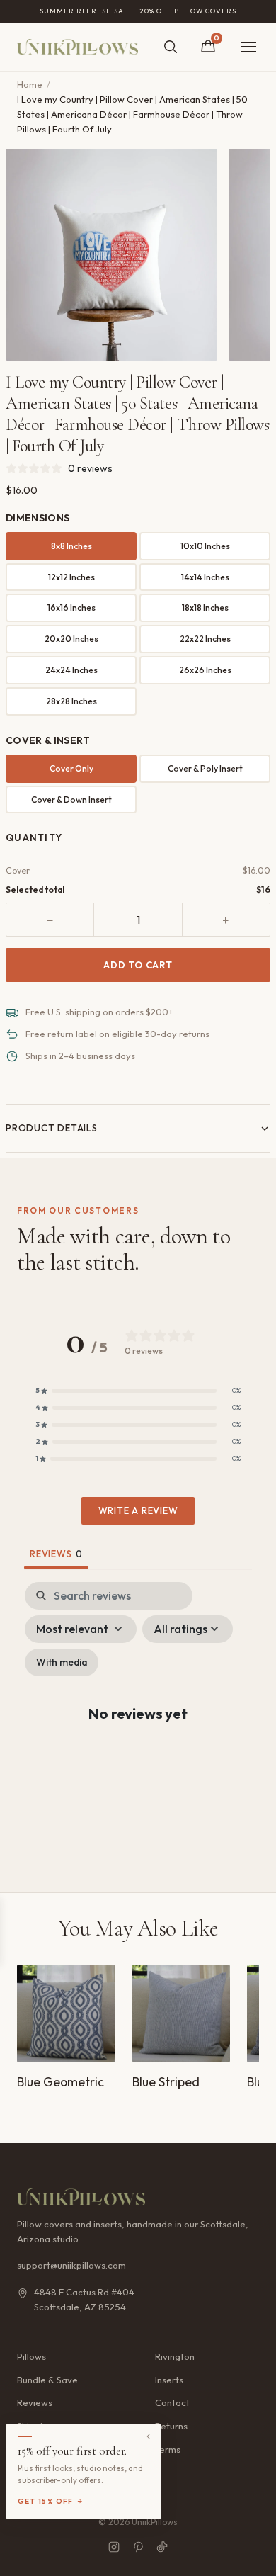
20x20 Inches (71, 639)
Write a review (138, 1510)
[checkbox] (62, 1662)
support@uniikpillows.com (71, 2265)
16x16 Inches (71, 608)
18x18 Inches (205, 608)
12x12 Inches (71, 577)
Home (30, 84)
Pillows (31, 2356)
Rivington (175, 2356)
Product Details (52, 1128)
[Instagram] (114, 2547)
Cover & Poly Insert (205, 768)
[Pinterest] (138, 2547)
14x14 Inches (205, 577)
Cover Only (71, 768)
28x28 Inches (71, 701)
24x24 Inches (71, 670)
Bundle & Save (47, 2380)
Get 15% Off (46, 2501)
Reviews (35, 2402)
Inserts (169, 2380)
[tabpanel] (138, 1725)
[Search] (171, 47)
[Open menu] (248, 47)
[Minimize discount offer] (149, 2436)
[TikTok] (162, 2547)
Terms (168, 2449)
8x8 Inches (71, 546)
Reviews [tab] (56, 1554)
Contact (172, 2402)
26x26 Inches (205, 670)
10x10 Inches (205, 546)
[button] (138, 1391)
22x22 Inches (205, 639)
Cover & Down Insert (71, 800)
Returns (171, 2426)
